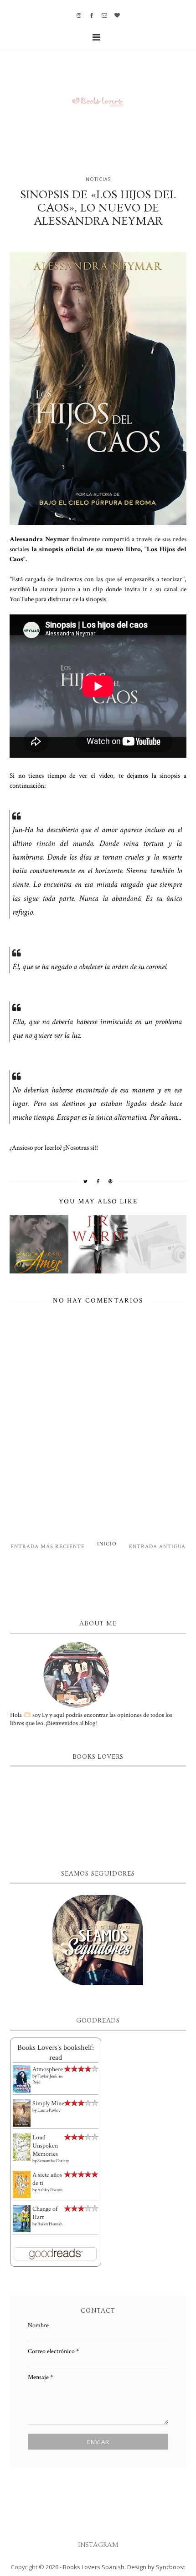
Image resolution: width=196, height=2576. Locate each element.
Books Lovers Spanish (94, 2567)
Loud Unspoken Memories (45, 2146)
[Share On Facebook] (98, 1181)
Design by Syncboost (156, 2567)
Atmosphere (48, 2069)
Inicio (107, 1544)
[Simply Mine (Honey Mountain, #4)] (22, 2113)
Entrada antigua (157, 1547)
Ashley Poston (50, 2190)
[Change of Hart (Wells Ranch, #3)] (22, 2219)
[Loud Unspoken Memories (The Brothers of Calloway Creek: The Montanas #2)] (22, 2148)
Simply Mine (48, 2103)
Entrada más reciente (48, 1547)
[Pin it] (111, 1181)
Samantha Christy (53, 2161)
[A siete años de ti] (22, 2184)
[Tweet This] (86, 1181)
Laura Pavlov (49, 2111)
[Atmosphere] (22, 2079)
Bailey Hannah (50, 2224)
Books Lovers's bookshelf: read (56, 2053)
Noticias (98, 179)
